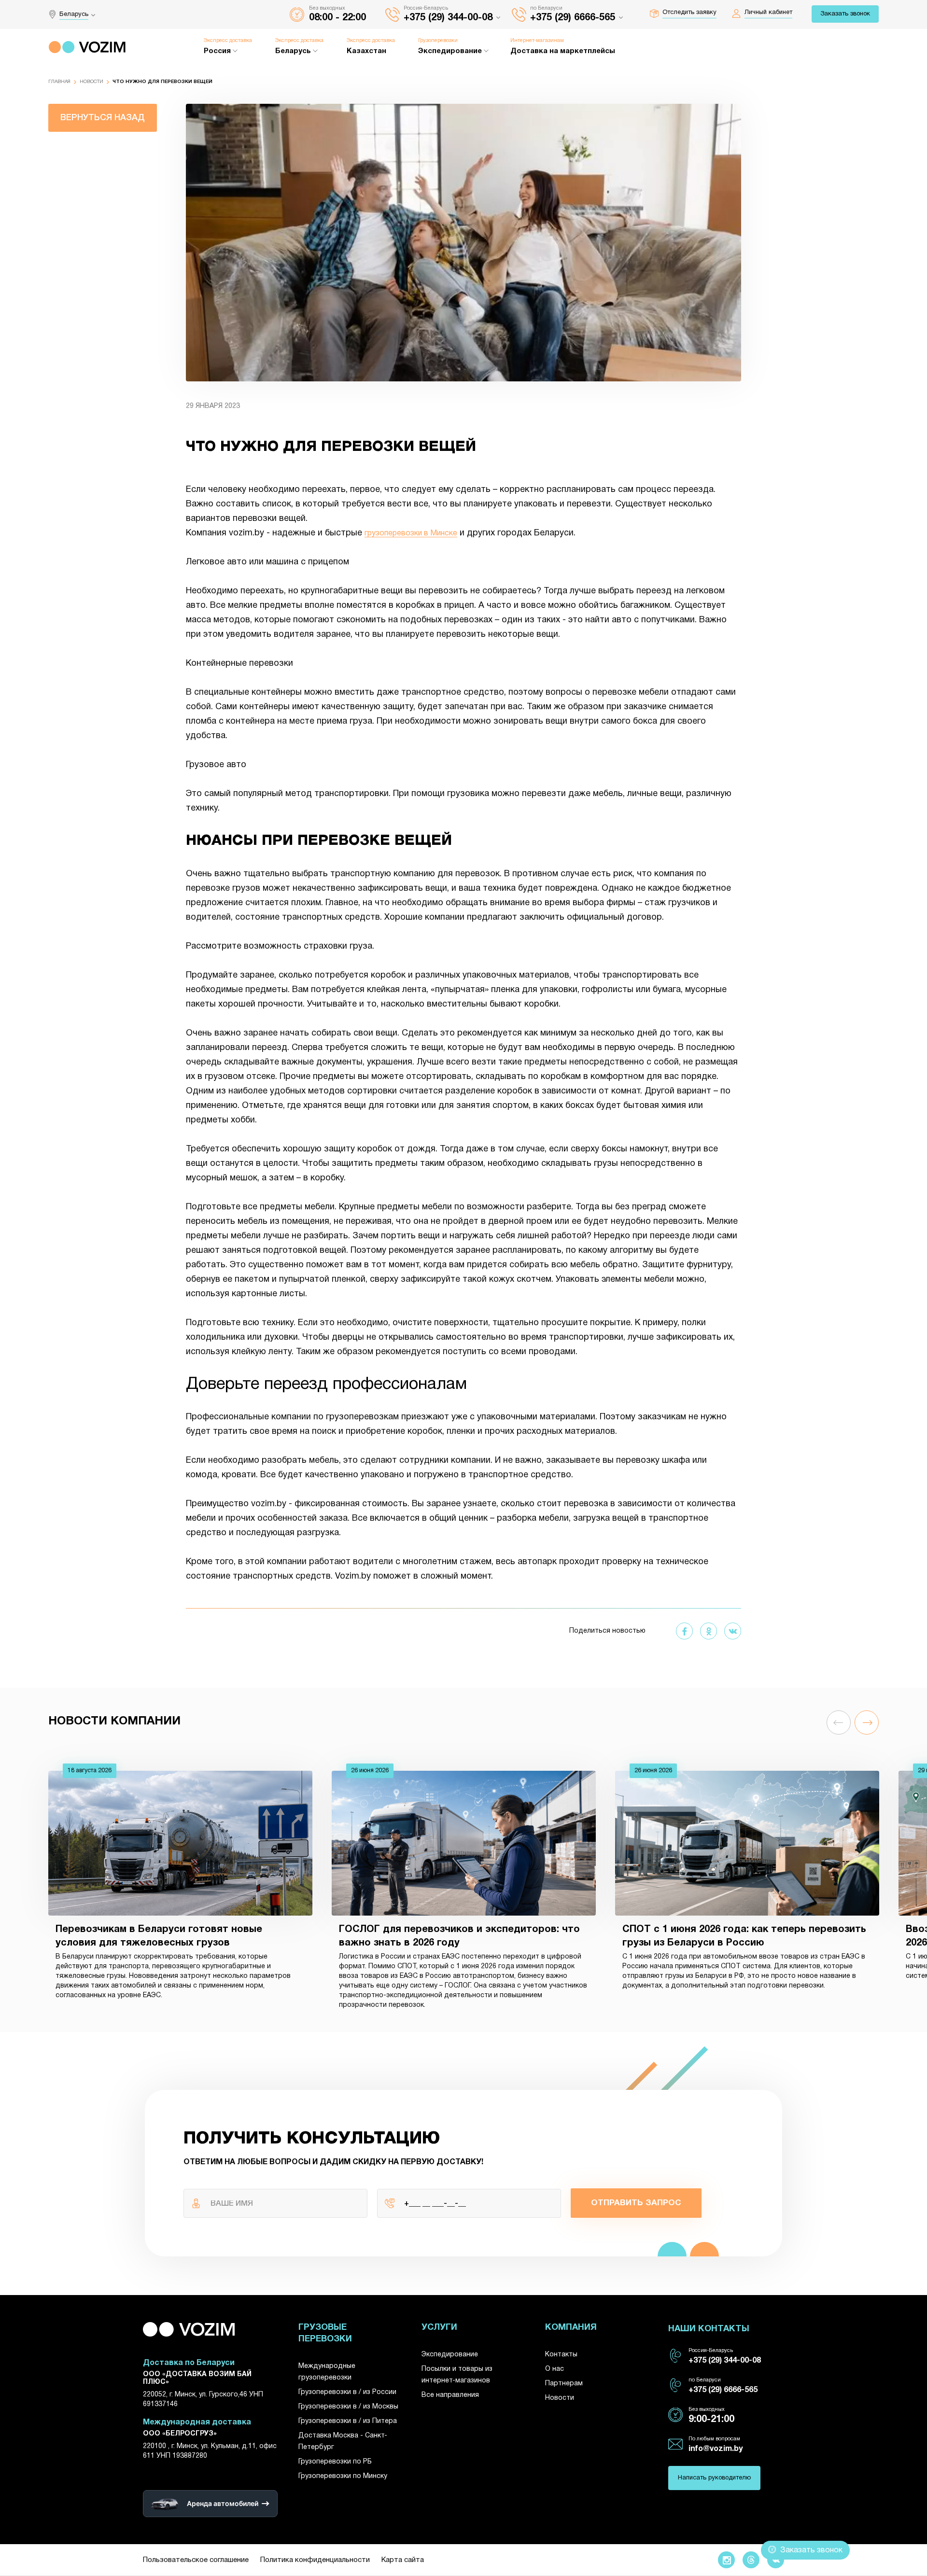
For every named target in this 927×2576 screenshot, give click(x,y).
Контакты (561, 2355)
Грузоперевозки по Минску (343, 2476)
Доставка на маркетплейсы (563, 51)
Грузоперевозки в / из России (347, 2392)
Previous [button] (839, 1722)
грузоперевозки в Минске (411, 533)
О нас (555, 2369)
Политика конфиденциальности (315, 2560)
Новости (91, 82)
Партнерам (564, 2384)
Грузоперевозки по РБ (335, 2462)
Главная (59, 82)
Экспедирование (450, 2355)
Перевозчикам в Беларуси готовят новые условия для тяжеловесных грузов (159, 1936)
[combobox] (80, 14)
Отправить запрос (636, 2203)
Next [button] (867, 1722)
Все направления (450, 2395)
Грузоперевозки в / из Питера (348, 2421)
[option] (180, 1889)
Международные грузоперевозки (327, 2372)
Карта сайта (403, 2560)
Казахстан (366, 51)
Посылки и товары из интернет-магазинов (457, 2375)
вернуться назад (103, 118)
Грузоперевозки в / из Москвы (348, 2407)
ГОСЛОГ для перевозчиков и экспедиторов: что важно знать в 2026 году (459, 1936)
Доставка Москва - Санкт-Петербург (343, 2442)
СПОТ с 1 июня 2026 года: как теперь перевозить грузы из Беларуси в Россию (744, 1936)
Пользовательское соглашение (196, 2560)
